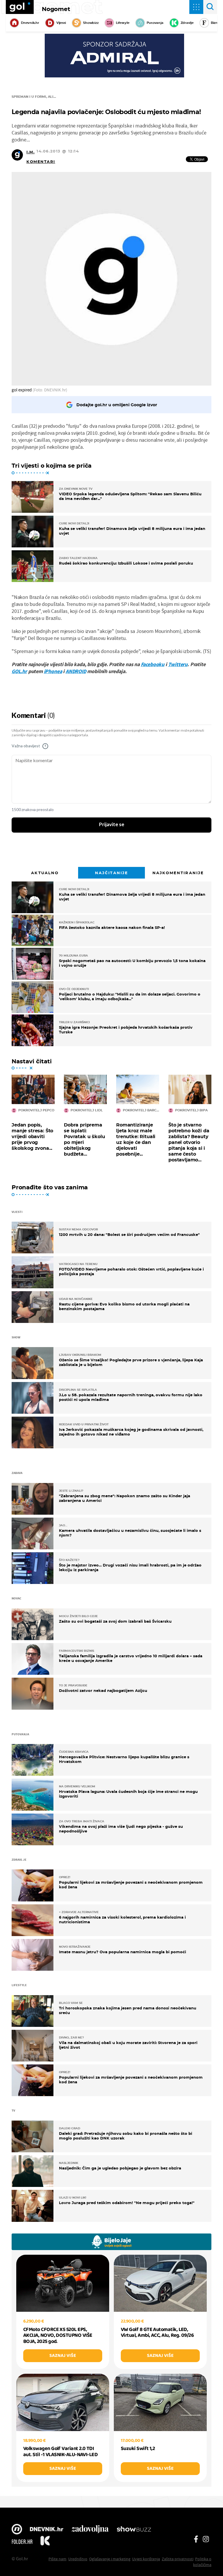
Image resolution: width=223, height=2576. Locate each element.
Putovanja (155, 23)
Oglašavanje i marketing (110, 2559)
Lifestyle (123, 23)
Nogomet (56, 9)
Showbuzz (134, 2530)
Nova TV (17, 2530)
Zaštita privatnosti (178, 2559)
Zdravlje (187, 23)
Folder (22, 2542)
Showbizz (91, 23)
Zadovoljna (90, 2530)
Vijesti (61, 23)
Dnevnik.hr (30, 23)
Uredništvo (78, 2559)
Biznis (216, 23)
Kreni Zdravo (45, 2542)
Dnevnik (47, 2530)
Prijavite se (112, 825)
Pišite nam (57, 2559)
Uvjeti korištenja (146, 2559)
